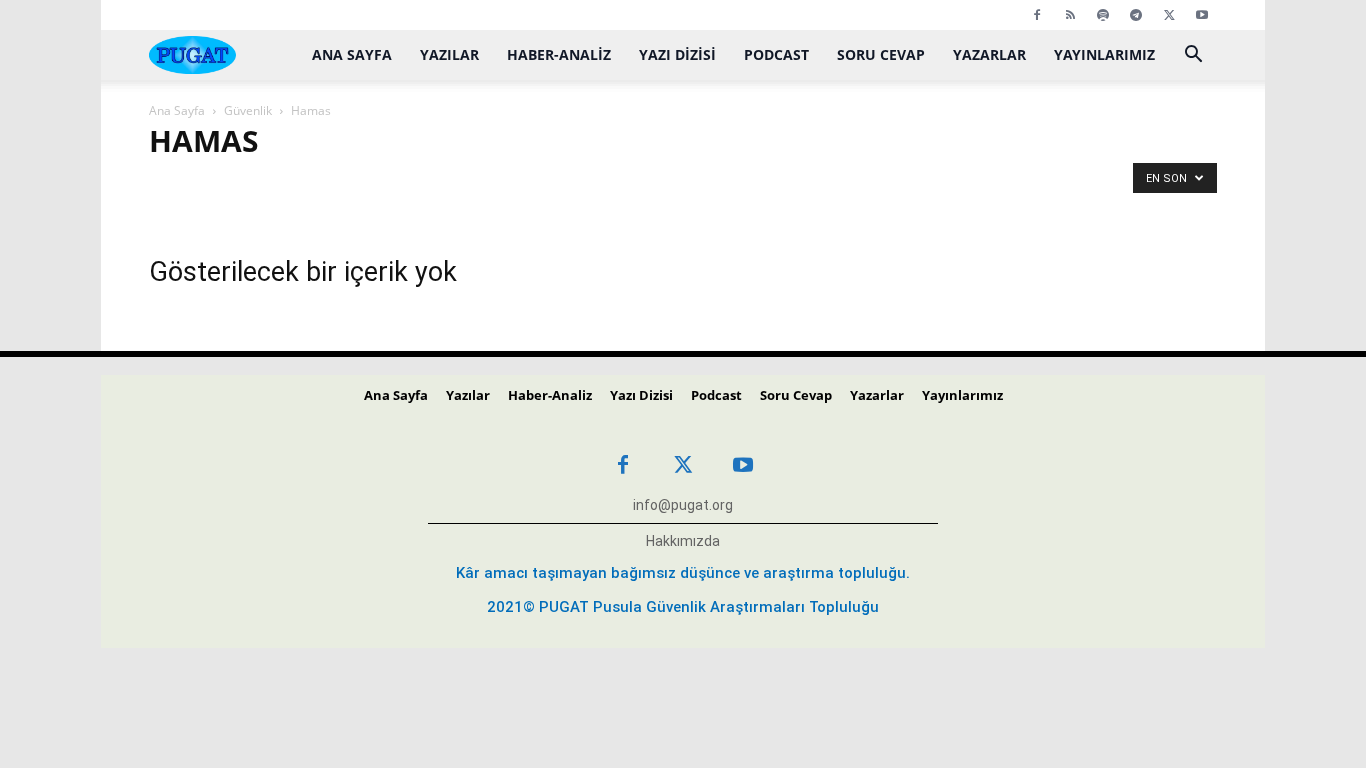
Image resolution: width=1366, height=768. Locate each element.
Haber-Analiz (559, 54)
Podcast (776, 54)
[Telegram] (1136, 15)
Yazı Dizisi (677, 54)
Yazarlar (989, 54)
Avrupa (618, 185)
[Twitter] (1169, 15)
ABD (213, 185)
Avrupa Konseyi (807, 185)
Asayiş (492, 185)
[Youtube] (1202, 15)
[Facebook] (1037, 15)
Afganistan (281, 185)
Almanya (423, 185)
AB (167, 185)
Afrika (355, 185)
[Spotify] (1103, 15)
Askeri (553, 185)
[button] (1193, 56)
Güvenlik (248, 110)
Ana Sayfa (352, 54)
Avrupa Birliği (701, 185)
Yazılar (449, 54)
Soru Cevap (881, 54)
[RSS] (1070, 15)
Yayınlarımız (1104, 54)
